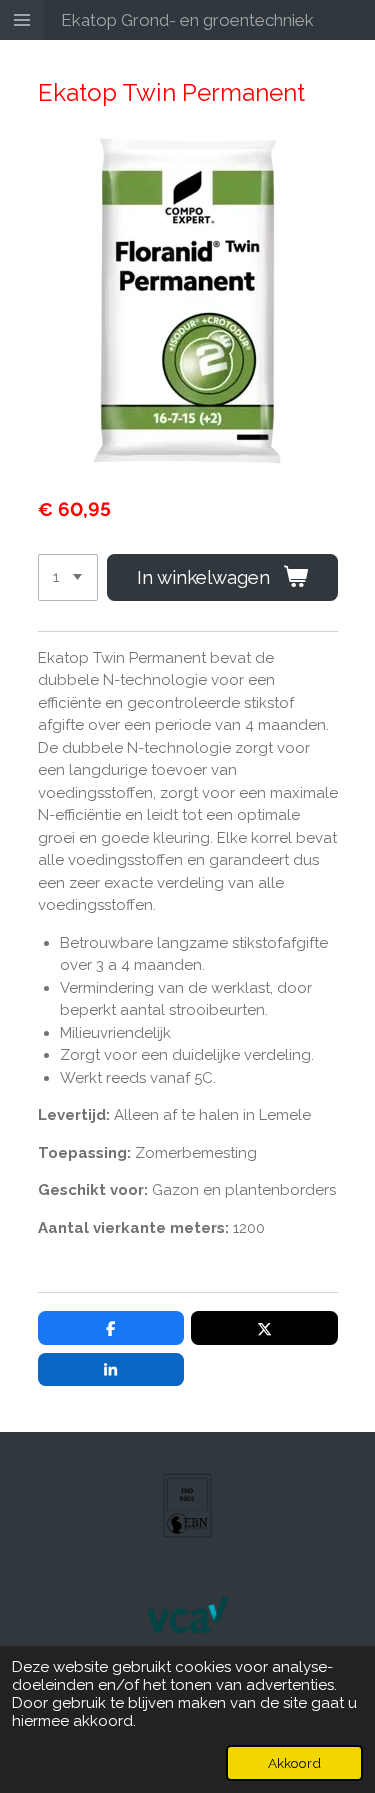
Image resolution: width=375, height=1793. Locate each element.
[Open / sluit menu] (22, 20)
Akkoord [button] (294, 1763)
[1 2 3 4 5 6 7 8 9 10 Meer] (68, 577)
